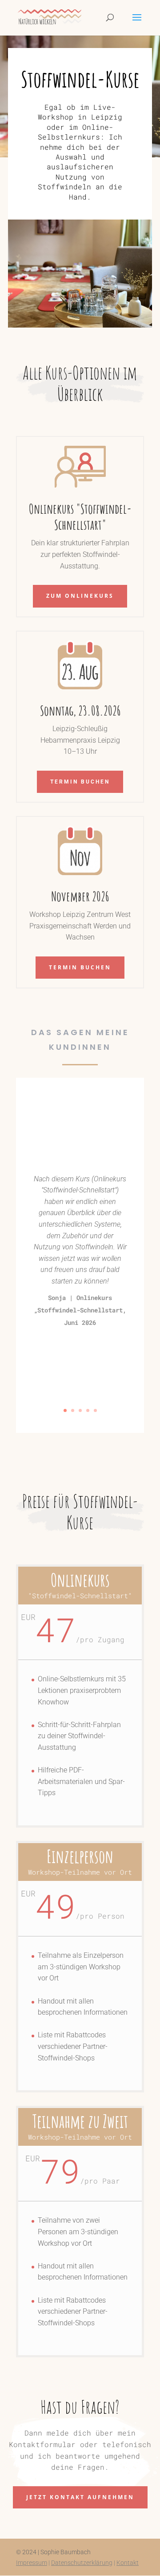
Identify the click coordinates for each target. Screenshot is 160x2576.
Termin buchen (80, 782)
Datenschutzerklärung (82, 2563)
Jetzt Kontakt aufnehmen (80, 2497)
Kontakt (128, 2563)
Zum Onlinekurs (80, 596)
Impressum (32, 2563)
